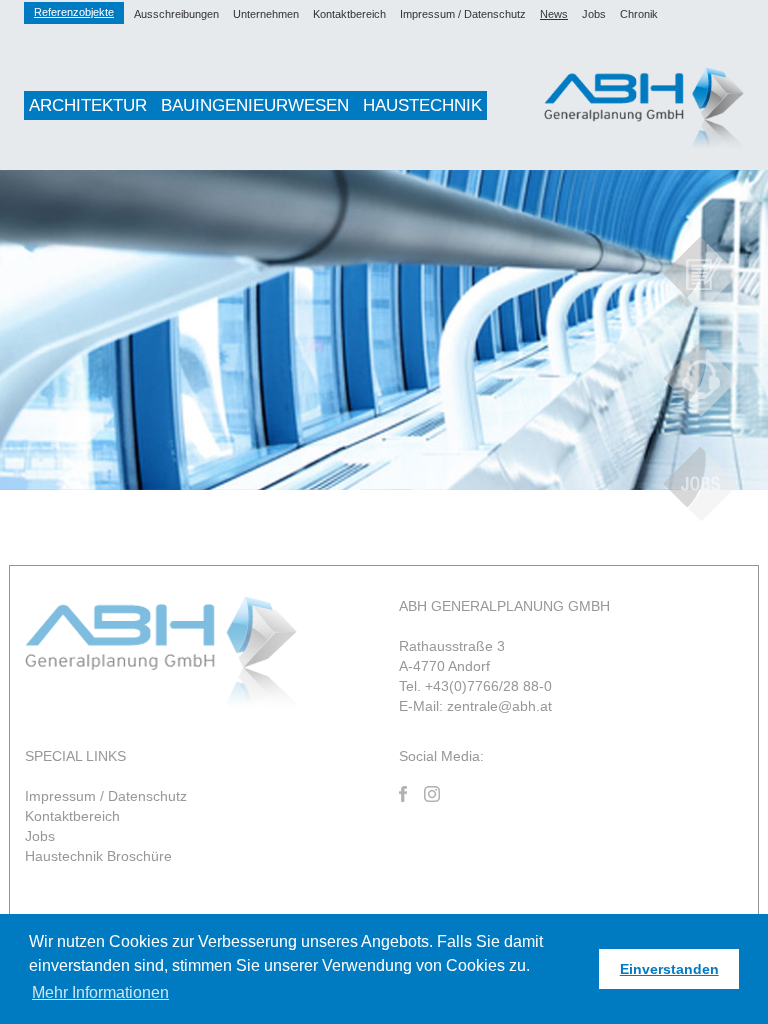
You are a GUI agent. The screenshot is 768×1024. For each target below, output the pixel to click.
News (554, 14)
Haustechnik (422, 105)
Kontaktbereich (349, 14)
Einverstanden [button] (669, 969)
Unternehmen (266, 14)
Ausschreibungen (176, 14)
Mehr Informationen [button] (100, 992)
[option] (384, 330)
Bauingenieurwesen (255, 105)
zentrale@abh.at (499, 706)
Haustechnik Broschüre (98, 856)
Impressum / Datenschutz (463, 14)
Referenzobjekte (74, 12)
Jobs (594, 14)
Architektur (88, 105)
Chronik (639, 14)
